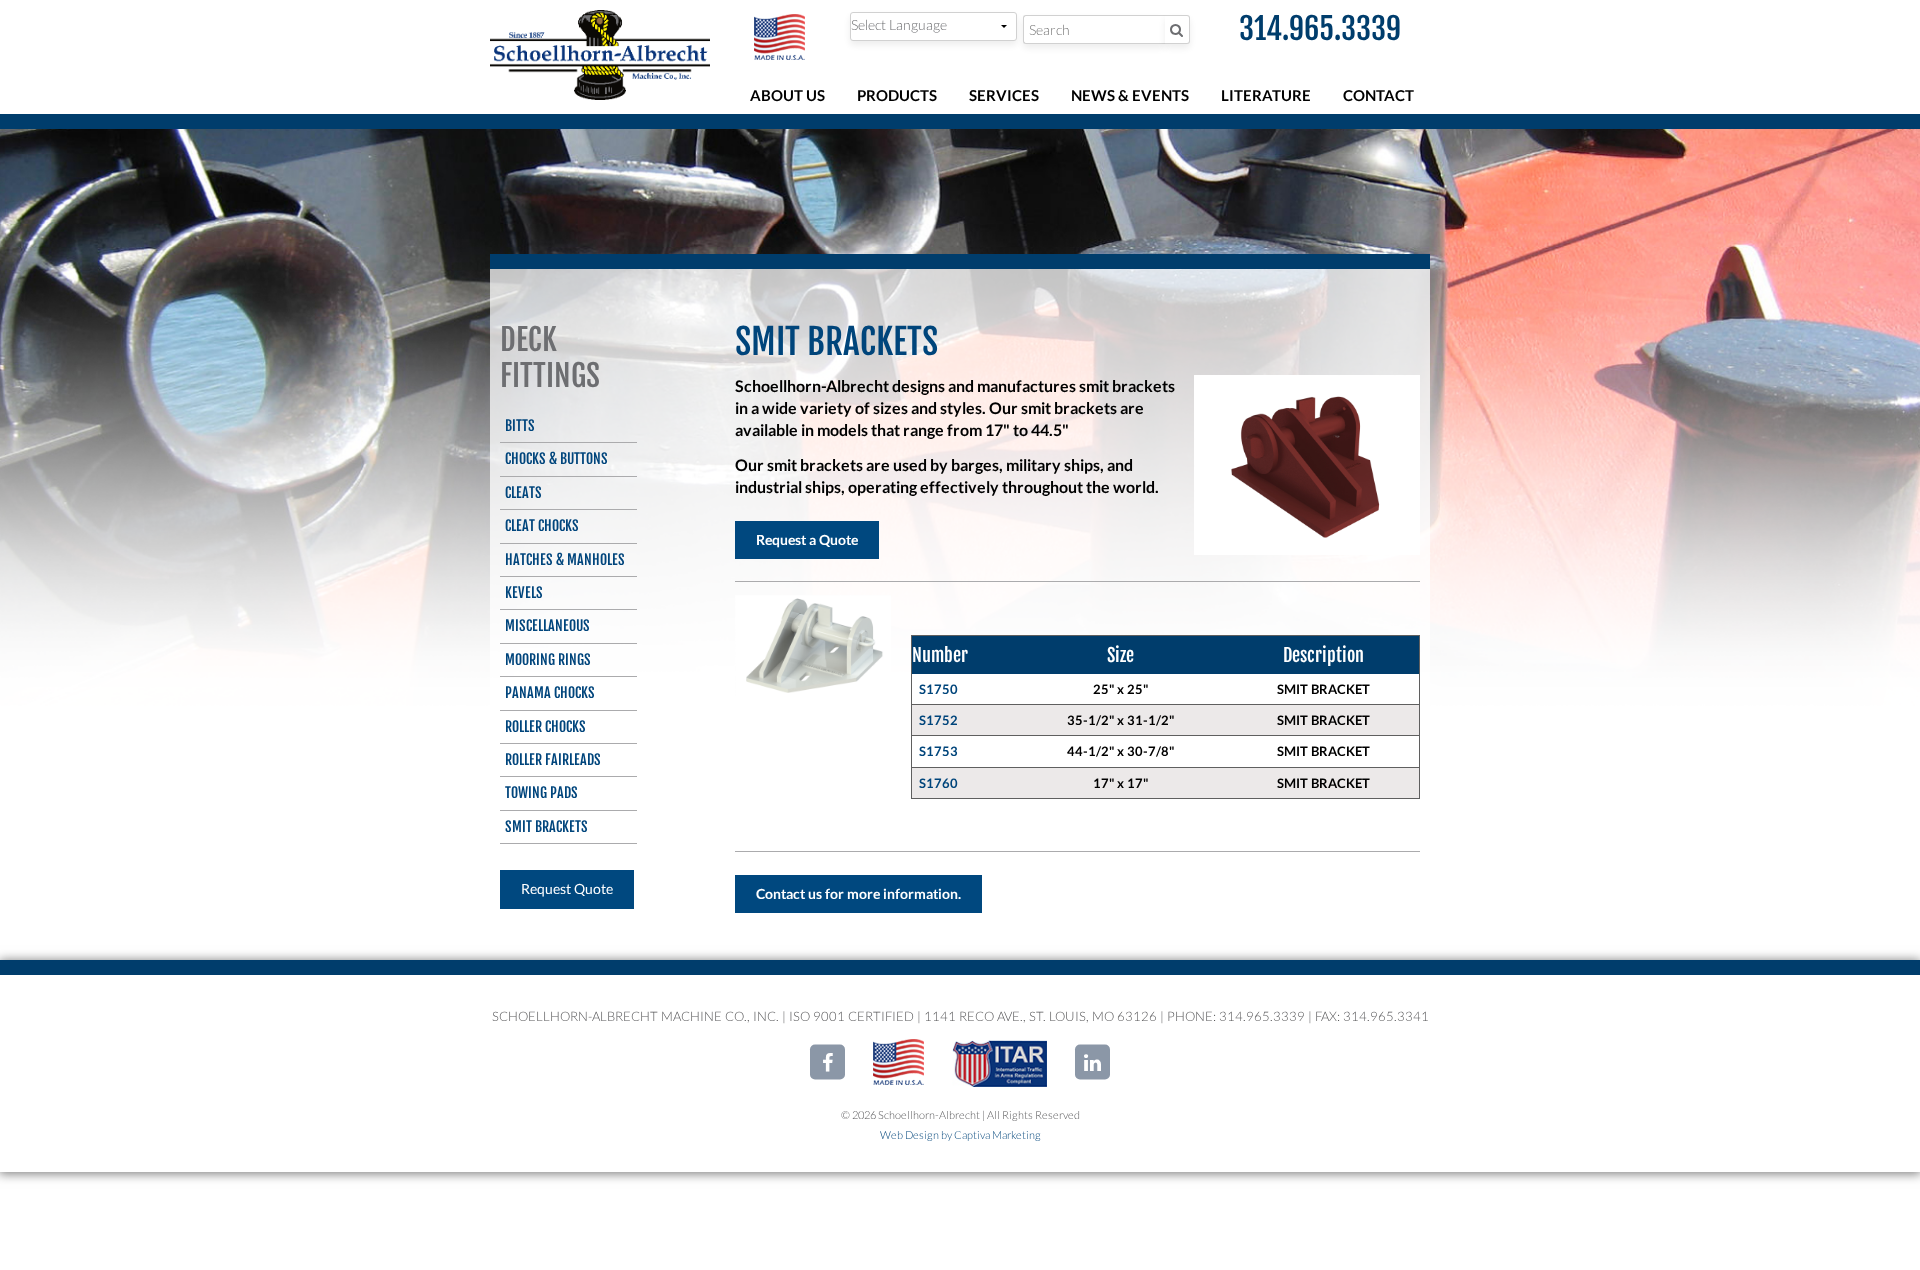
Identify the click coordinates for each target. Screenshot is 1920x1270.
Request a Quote (807, 539)
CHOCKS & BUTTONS (556, 458)
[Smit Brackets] (813, 646)
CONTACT (1378, 95)
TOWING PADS (541, 792)
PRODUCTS (897, 95)
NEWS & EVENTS (1130, 95)
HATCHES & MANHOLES (565, 559)
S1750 (938, 689)
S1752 (938, 720)
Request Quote (567, 888)
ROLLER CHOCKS (545, 726)
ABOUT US (787, 95)
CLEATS (523, 492)
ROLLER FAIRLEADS (553, 759)
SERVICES (1004, 95)
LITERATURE (1266, 95)
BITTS (520, 425)
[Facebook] (827, 1062)
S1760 (938, 783)
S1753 (938, 751)
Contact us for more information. (858, 893)
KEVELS (524, 592)
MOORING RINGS (548, 659)
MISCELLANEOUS (547, 625)
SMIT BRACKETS (546, 826)
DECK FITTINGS (550, 357)
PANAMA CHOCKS (550, 692)
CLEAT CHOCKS (542, 525)
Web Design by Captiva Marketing (960, 1134)
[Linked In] (1092, 1062)
